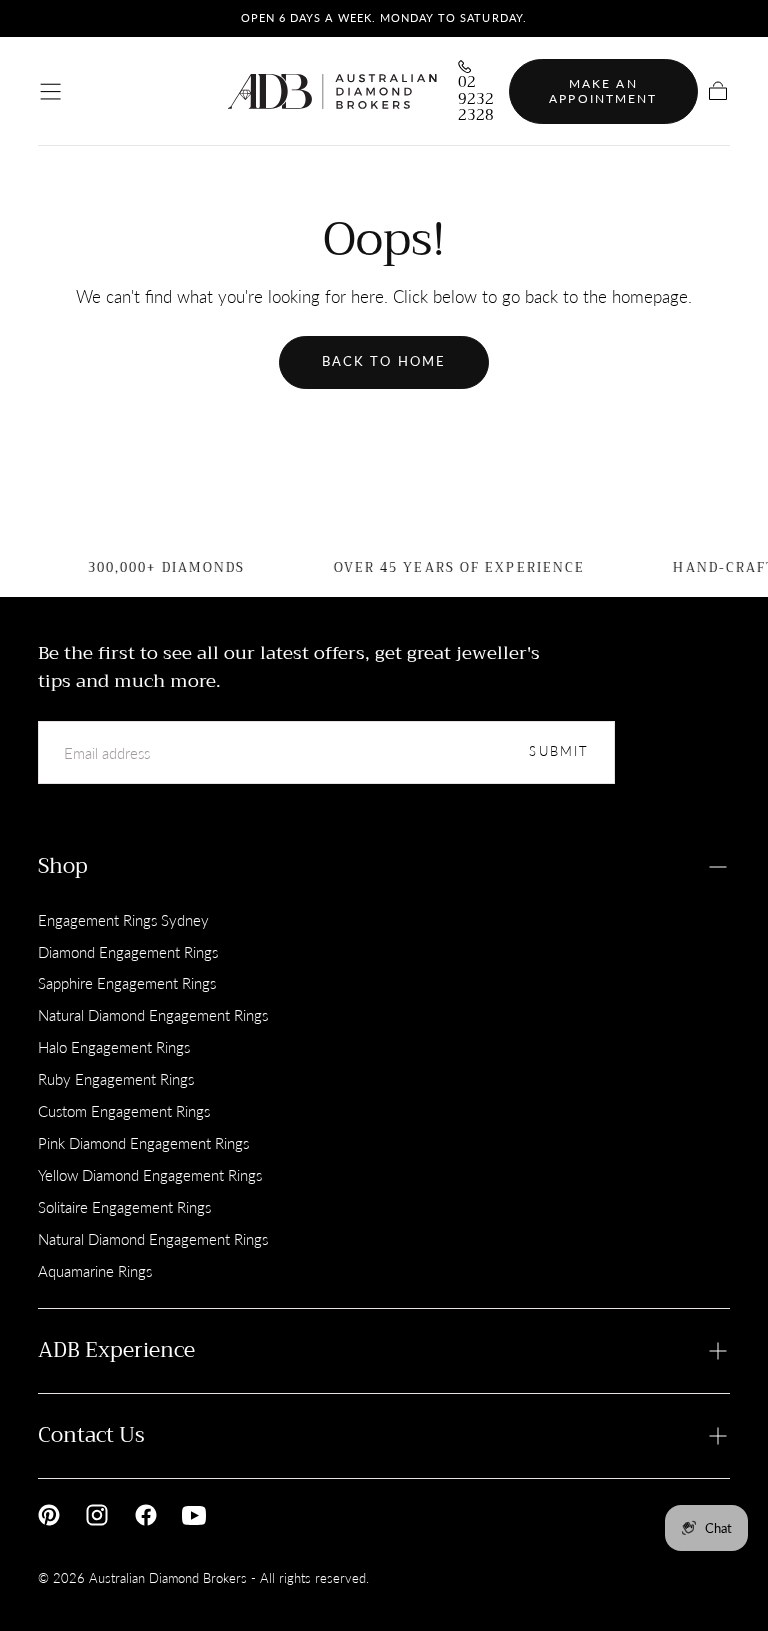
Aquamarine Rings (95, 1271)
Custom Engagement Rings (124, 1111)
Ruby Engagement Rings (116, 1079)
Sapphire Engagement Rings (127, 983)
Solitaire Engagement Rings (124, 1207)
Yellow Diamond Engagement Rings (150, 1175)
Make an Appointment (603, 91)
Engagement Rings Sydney (123, 920)
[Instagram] (97, 1515)
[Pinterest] (49, 1515)
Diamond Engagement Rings (128, 952)
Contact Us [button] (91, 1435)
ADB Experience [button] (116, 1350)
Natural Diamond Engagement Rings (153, 1015)
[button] (50, 91)
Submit (559, 751)
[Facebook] (146, 1515)
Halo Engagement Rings (114, 1047)
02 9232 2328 (476, 99)
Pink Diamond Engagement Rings (143, 1143)
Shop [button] (63, 866)
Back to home (384, 361)
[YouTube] (194, 1515)
